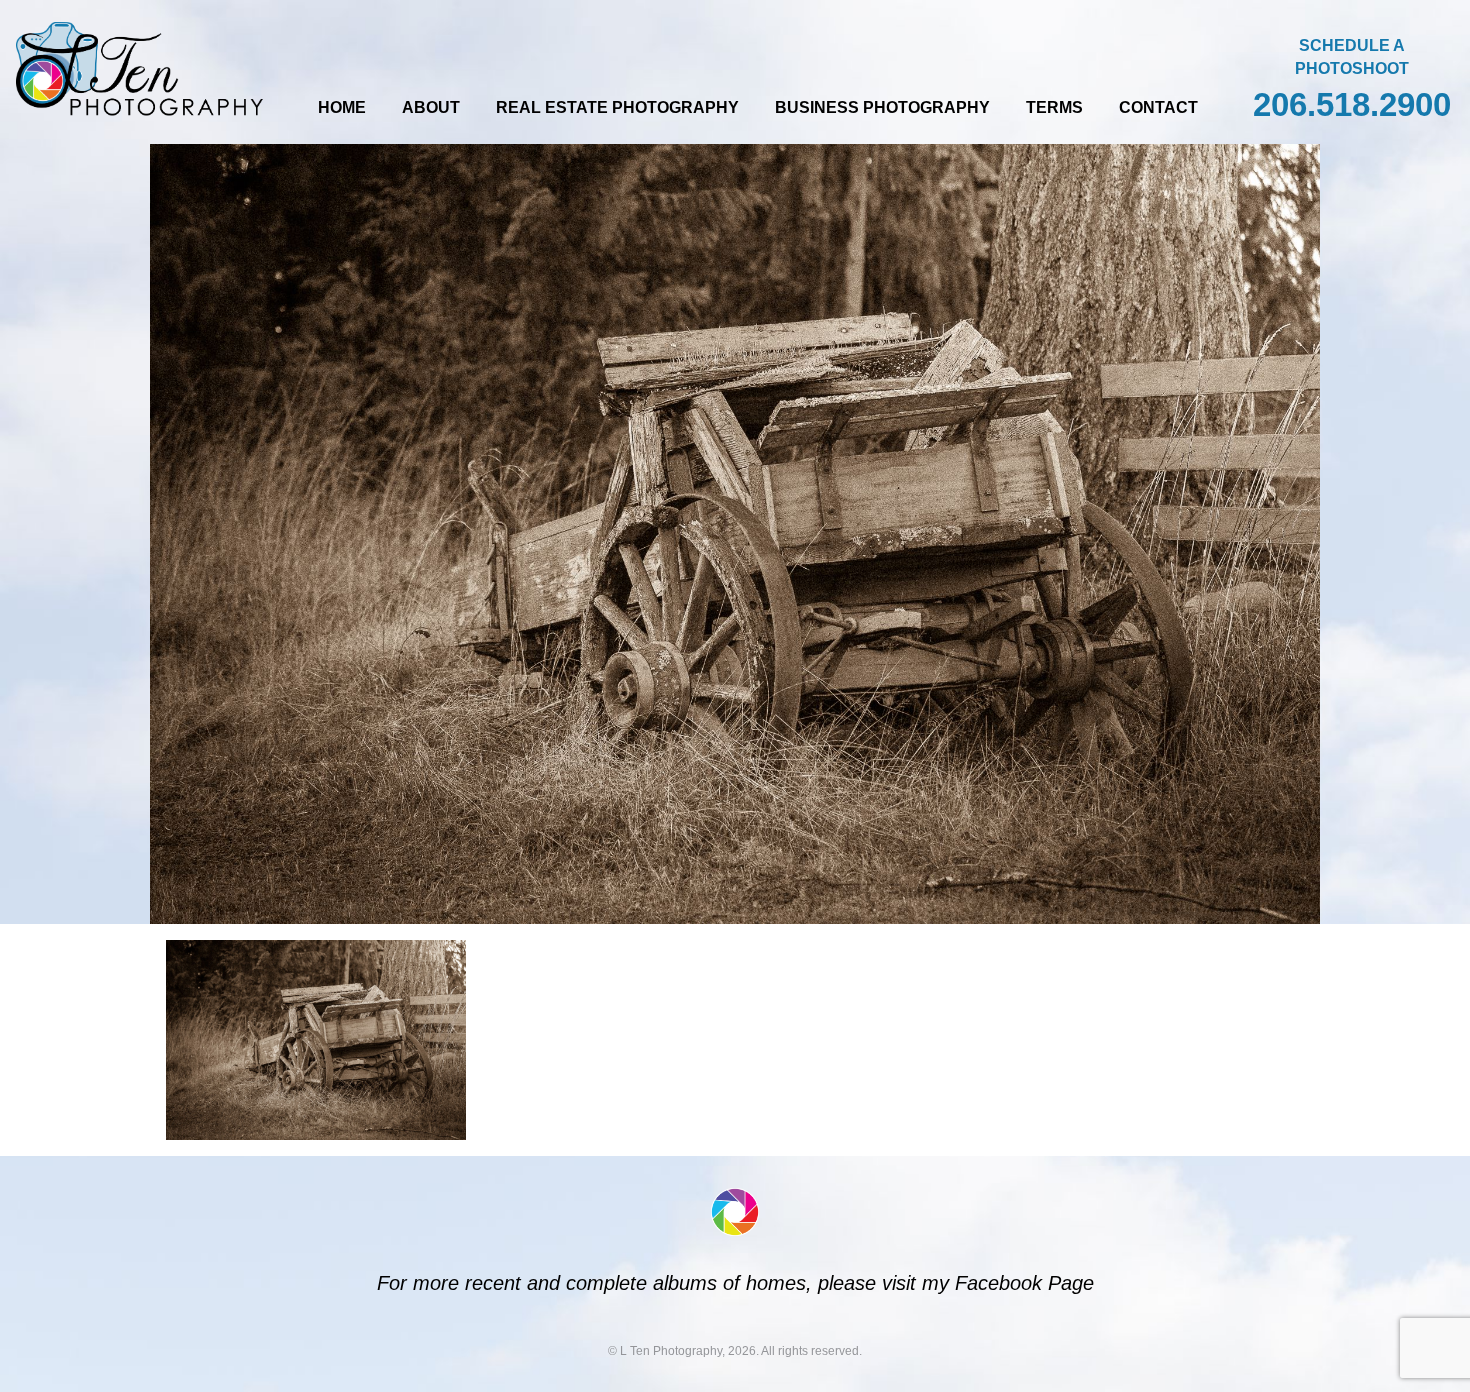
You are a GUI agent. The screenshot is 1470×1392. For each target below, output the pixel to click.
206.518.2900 (1352, 104)
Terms (1054, 107)
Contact (1158, 107)
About (431, 107)
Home (342, 107)
